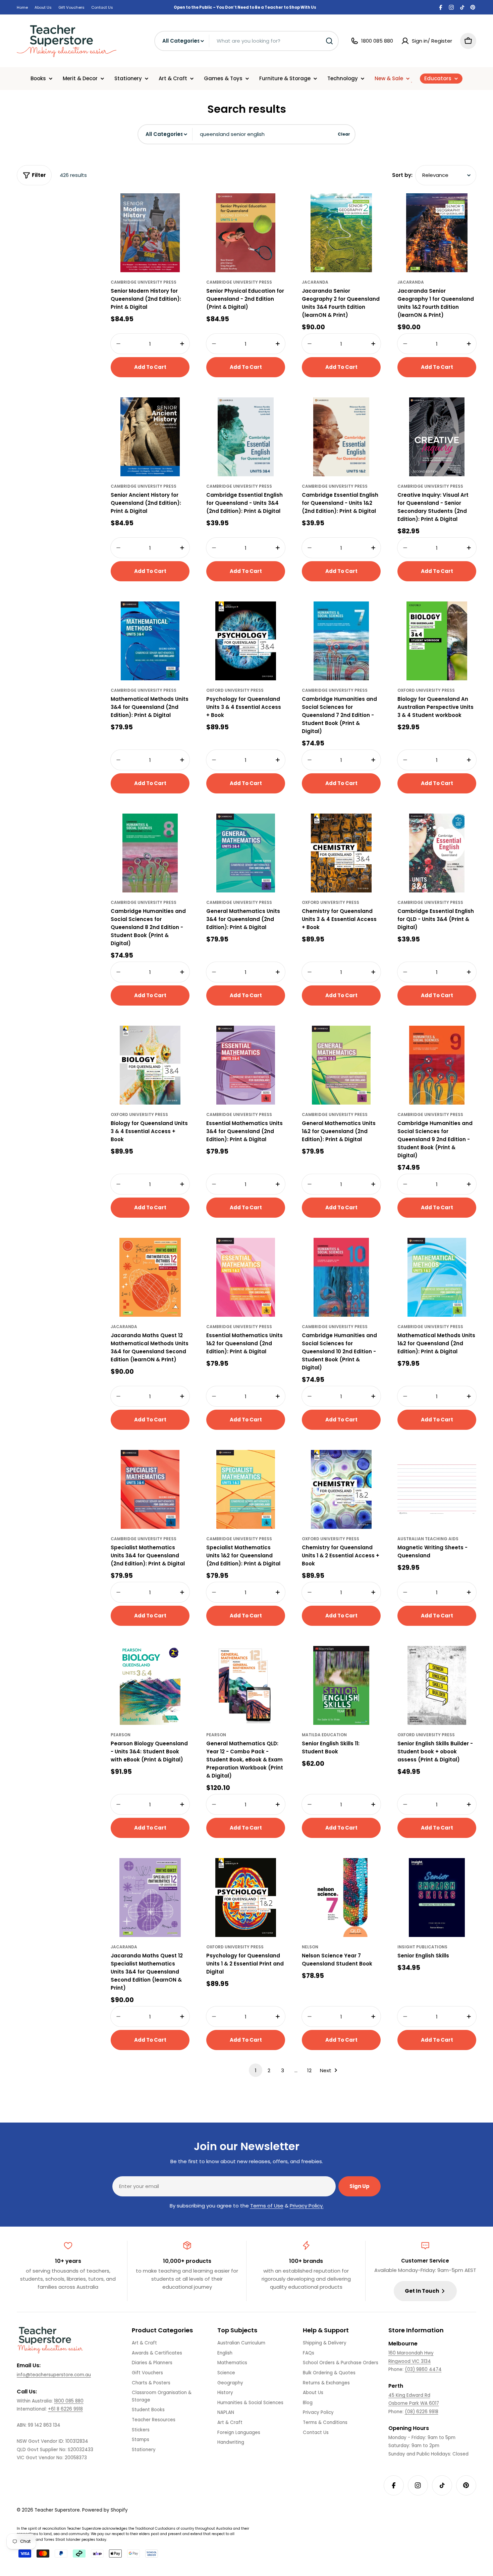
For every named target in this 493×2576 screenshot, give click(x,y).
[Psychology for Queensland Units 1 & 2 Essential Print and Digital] (246, 1898)
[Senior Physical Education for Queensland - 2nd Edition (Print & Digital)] (246, 233)
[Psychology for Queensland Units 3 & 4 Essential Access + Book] (246, 641)
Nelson (310, 1947)
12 (309, 2070)
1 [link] (256, 2070)
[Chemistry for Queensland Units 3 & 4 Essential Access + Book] (341, 853)
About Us (43, 7)
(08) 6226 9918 (422, 2412)
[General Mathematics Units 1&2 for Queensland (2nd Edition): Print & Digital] (341, 1065)
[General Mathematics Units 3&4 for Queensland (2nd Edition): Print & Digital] (246, 853)
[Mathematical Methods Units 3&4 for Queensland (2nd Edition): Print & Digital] (150, 641)
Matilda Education (324, 1735)
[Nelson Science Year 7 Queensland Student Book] (341, 1898)
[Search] (329, 41)
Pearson (121, 1735)
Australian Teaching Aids (428, 1539)
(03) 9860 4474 (423, 2369)
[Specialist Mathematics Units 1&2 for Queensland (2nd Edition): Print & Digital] (246, 1489)
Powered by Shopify (105, 2510)
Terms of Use (267, 2206)
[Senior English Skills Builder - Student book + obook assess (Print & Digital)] (437, 1685)
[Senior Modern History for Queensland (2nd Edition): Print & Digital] (150, 233)
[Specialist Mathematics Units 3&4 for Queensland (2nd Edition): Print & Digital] (150, 1489)
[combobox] (246, 41)
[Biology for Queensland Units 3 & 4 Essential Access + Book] (150, 1065)
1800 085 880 (69, 2401)
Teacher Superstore (57, 2510)
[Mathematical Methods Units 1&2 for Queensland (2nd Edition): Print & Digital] (437, 1277)
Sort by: (402, 175)
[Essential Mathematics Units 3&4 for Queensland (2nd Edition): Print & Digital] (246, 1065)
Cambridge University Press (144, 282)
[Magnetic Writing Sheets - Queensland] (437, 1489)
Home (22, 7)
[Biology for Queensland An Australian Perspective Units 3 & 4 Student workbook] (437, 641)
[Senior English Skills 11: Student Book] (341, 1685)
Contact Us (102, 7)
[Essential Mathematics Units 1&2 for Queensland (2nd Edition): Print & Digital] (246, 1277)
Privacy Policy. (307, 2206)
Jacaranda (315, 282)
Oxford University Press (235, 690)
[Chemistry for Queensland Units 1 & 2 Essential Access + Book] (341, 1489)
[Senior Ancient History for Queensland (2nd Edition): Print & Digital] (150, 437)
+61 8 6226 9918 (65, 2409)
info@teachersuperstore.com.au (54, 2375)
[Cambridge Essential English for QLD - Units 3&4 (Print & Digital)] (437, 853)
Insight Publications (422, 1947)
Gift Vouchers (71, 7)
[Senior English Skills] (437, 1898)
